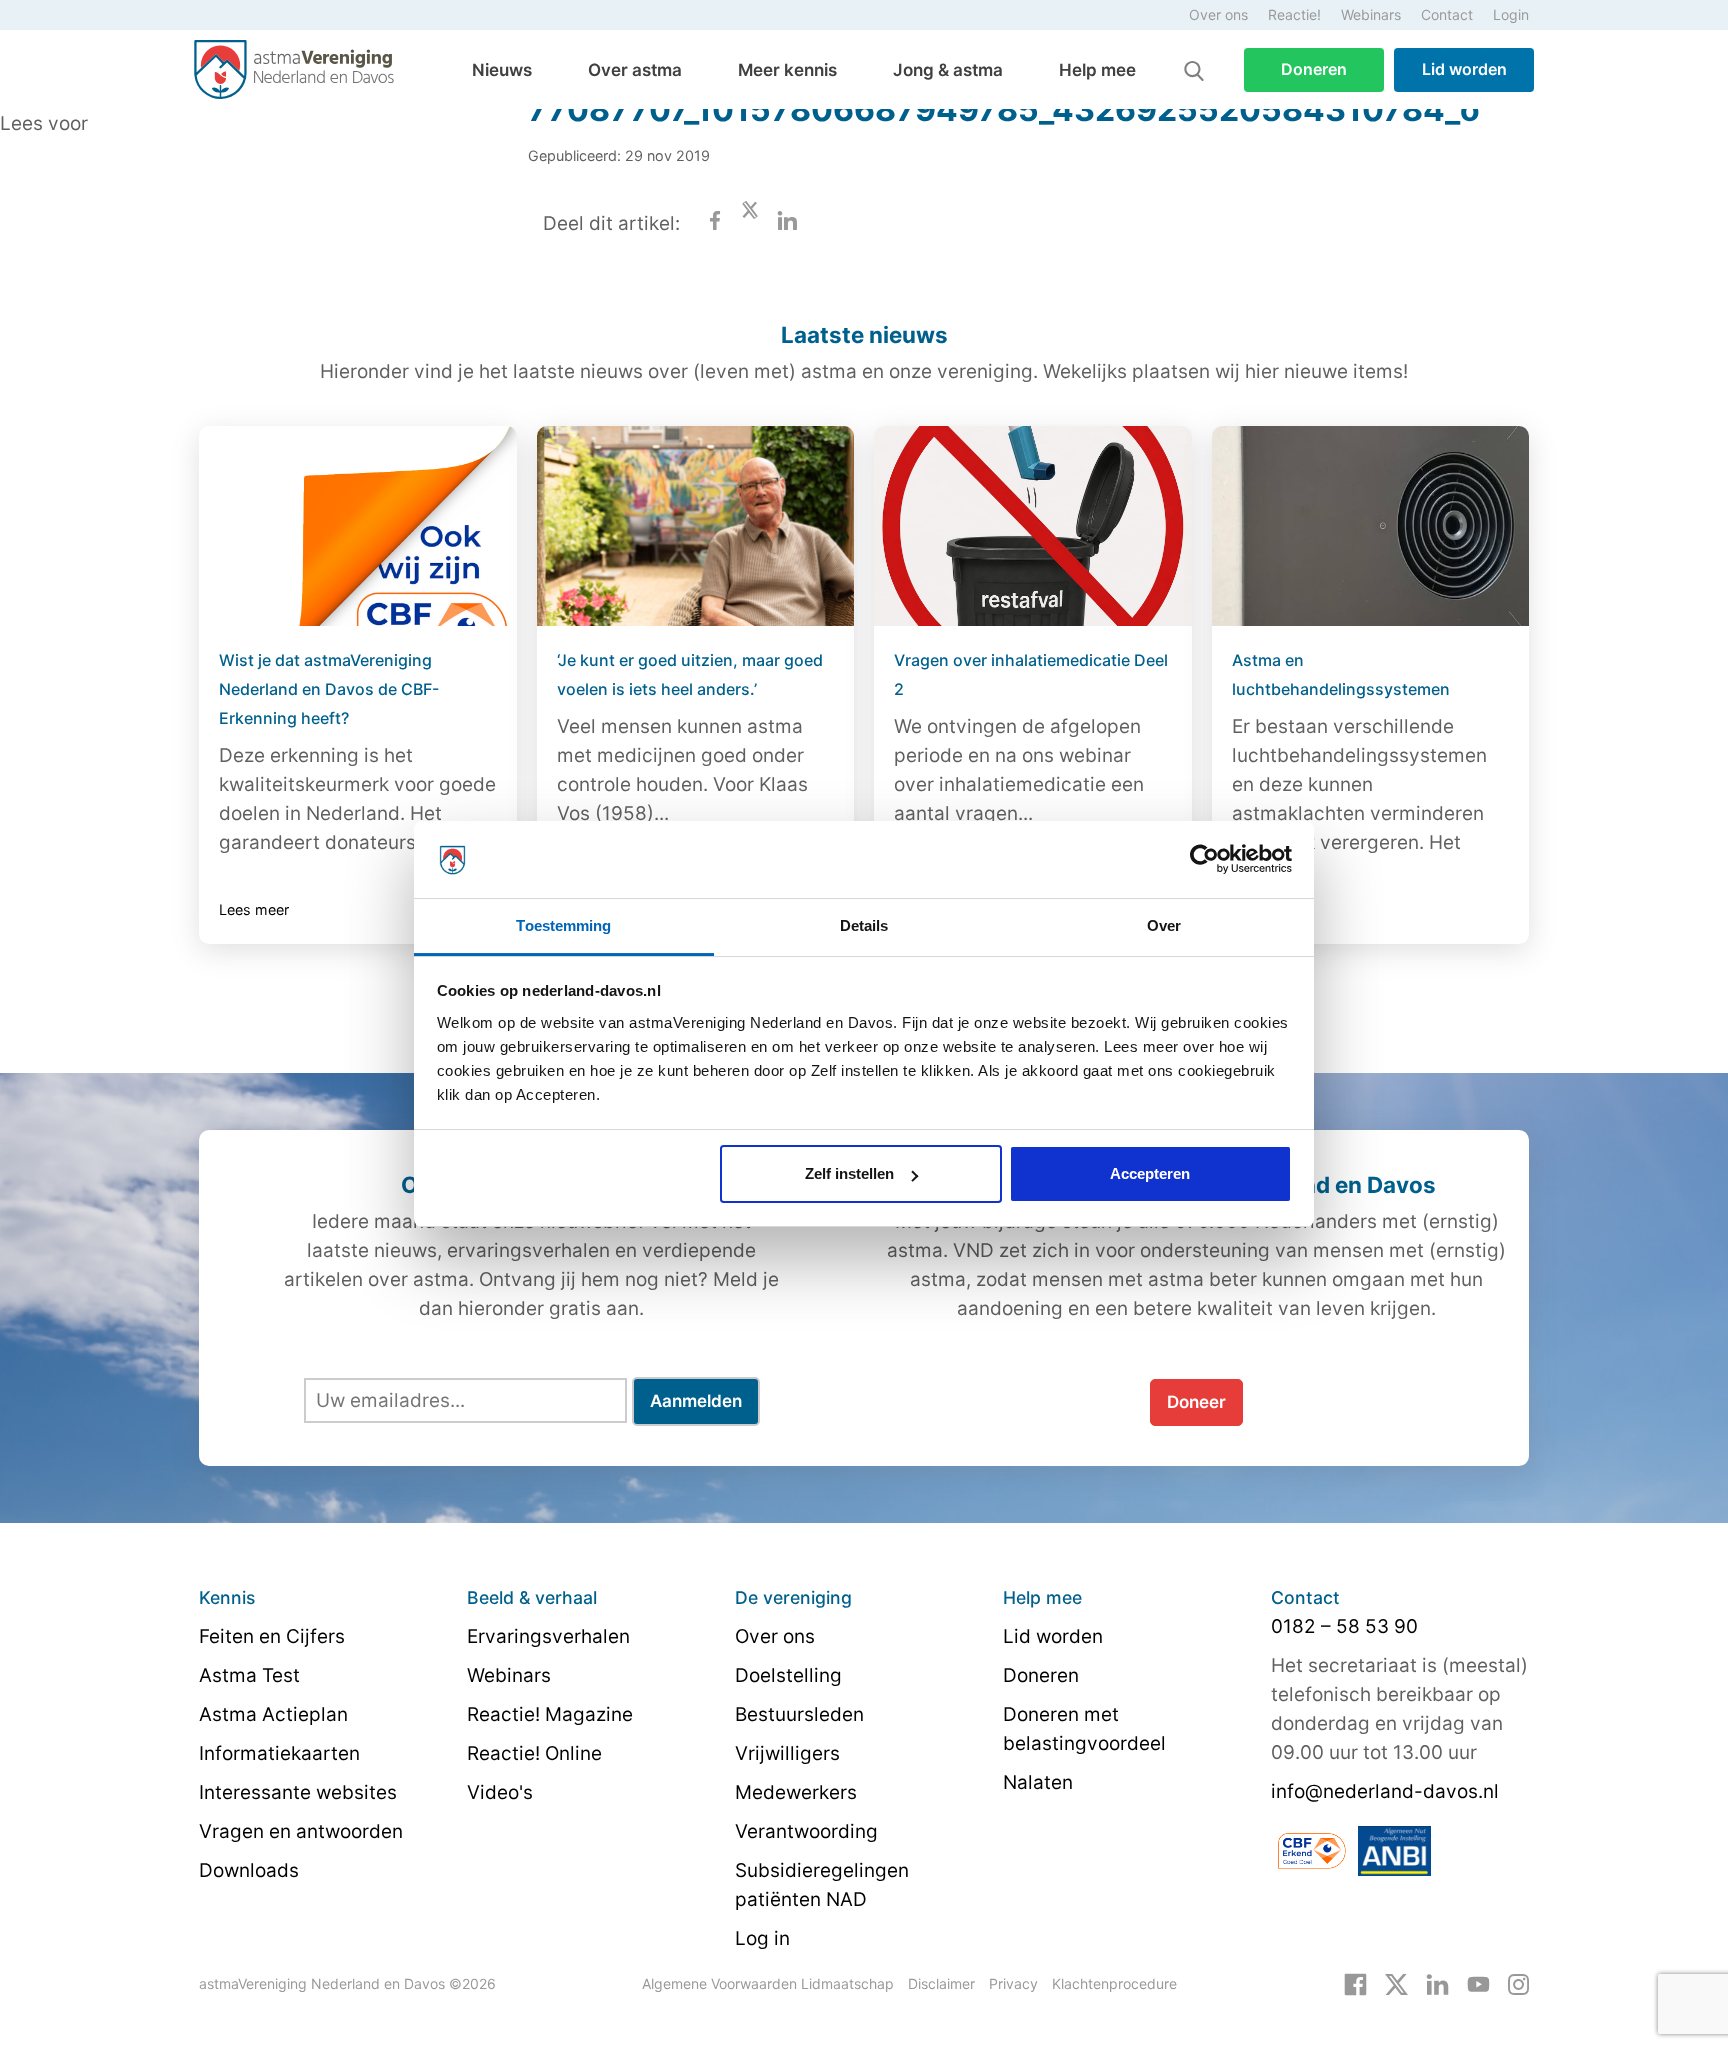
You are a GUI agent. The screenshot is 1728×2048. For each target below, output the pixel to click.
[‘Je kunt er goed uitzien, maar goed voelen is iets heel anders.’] (696, 526)
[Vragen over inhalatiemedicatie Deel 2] (1033, 526)
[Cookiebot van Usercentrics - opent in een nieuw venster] (1204, 860)
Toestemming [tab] (563, 925)
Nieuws (502, 70)
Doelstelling (788, 1675)
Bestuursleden (799, 1714)
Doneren (1314, 69)
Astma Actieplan (273, 1714)
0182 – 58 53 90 (1344, 1626)
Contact (1447, 14)
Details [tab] (864, 925)
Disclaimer (941, 1983)
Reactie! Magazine (550, 1714)
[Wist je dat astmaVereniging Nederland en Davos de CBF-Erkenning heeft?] (358, 526)
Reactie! (1294, 14)
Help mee (1097, 70)
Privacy (1013, 1983)
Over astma (635, 70)
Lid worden (1464, 69)
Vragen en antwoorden (301, 1831)
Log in (762, 1938)
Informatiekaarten (279, 1753)
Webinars (1371, 14)
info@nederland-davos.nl (1385, 1791)
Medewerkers (796, 1792)
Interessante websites (298, 1792)
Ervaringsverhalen (548, 1636)
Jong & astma (948, 70)
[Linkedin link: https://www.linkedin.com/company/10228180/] (1437, 1983)
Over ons (1218, 14)
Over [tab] (1164, 925)
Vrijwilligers (787, 1753)
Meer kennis (787, 70)
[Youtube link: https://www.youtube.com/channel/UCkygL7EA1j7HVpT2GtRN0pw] (1478, 1983)
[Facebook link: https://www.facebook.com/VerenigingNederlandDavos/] (1355, 1983)
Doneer (1196, 1402)
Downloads (249, 1870)
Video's (500, 1792)
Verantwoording (806, 1831)
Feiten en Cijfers (272, 1636)
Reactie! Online (534, 1753)
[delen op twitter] (750, 223)
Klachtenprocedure (1114, 1983)
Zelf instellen (849, 1173)
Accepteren (1150, 1173)
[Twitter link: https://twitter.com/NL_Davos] (1396, 1983)
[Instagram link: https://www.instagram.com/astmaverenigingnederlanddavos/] (1518, 1983)
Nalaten (1038, 1782)
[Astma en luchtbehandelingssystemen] (1371, 526)
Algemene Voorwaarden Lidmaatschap (768, 1983)
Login (1511, 14)
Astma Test (249, 1675)
